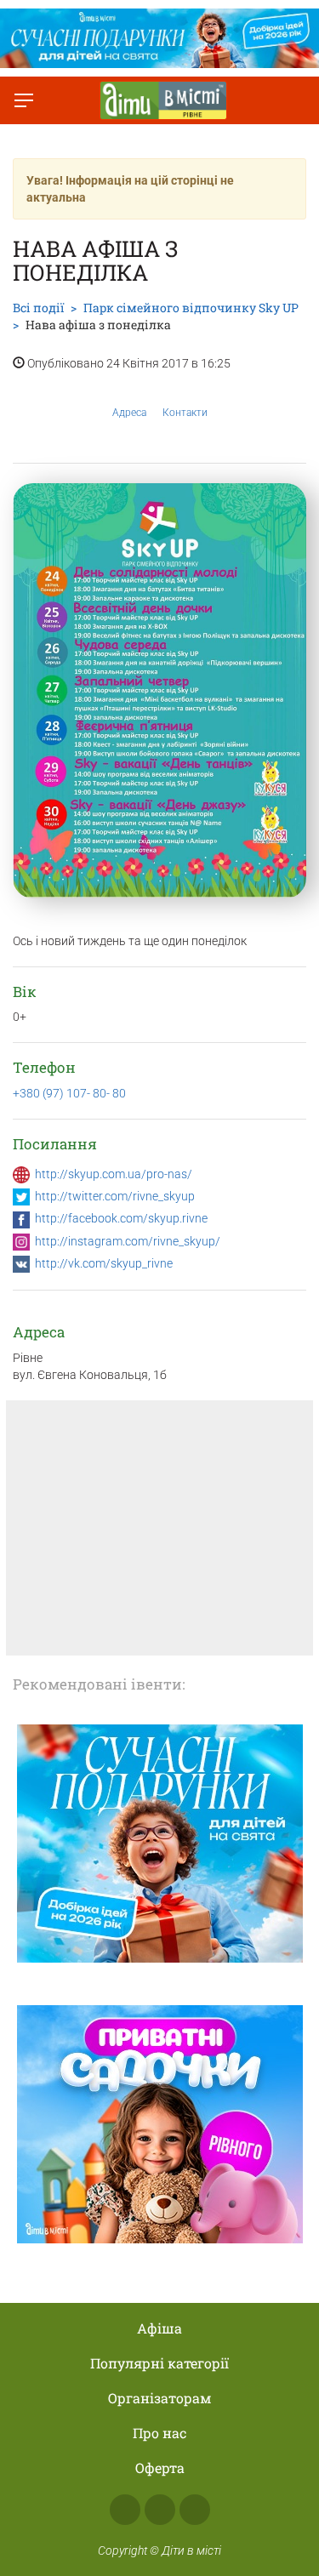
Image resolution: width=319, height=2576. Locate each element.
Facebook (125, 2510)
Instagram (160, 2510)
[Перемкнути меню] (24, 100)
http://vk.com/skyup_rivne (104, 1263)
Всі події (38, 308)
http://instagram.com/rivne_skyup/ (128, 1241)
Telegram (195, 2510)
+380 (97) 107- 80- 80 (69, 1093)
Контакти (185, 413)
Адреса (129, 413)
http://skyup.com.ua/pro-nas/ (114, 1174)
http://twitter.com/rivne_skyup (115, 1196)
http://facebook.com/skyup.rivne (121, 1218)
